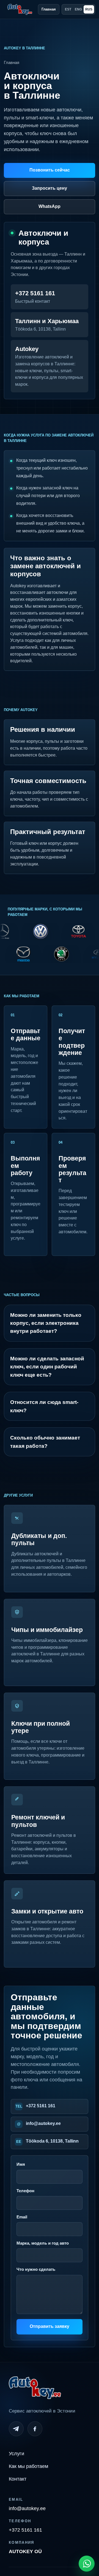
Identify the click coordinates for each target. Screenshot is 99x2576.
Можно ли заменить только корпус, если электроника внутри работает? (46, 1323)
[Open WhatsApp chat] (87, 2564)
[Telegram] (16, 2429)
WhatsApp (50, 206)
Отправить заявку (50, 2326)
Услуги (16, 2454)
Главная (49, 9)
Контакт (18, 2479)
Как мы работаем (28, 2466)
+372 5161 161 (41, 2106)
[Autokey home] (20, 9)
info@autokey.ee (43, 2123)
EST (68, 9)
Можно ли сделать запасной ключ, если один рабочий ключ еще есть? (47, 1367)
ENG (78, 9)
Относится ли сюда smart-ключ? (44, 1406)
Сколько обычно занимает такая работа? (45, 1442)
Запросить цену (50, 188)
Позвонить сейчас (50, 170)
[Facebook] (35, 2429)
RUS (89, 9)
